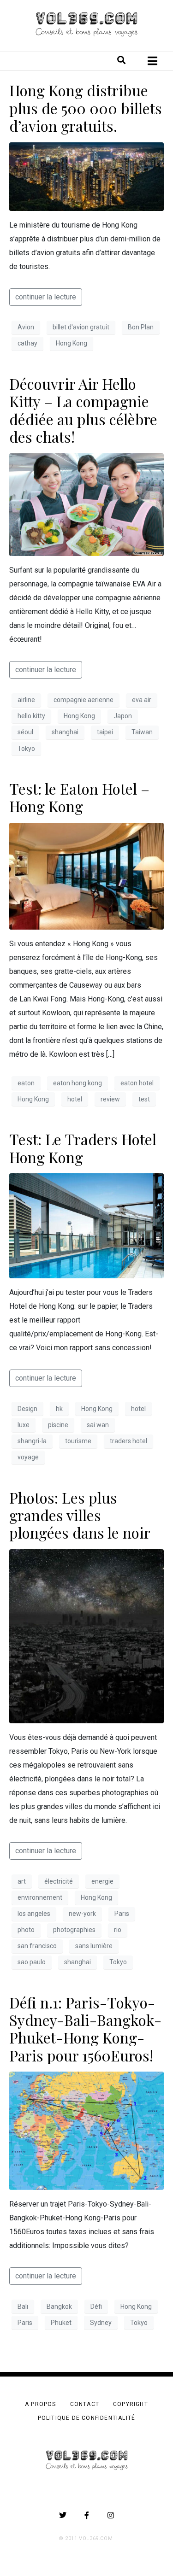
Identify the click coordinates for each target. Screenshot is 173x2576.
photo (26, 1930)
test (144, 1099)
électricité (59, 1881)
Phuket (61, 2323)
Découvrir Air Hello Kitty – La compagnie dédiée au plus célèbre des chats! (83, 410)
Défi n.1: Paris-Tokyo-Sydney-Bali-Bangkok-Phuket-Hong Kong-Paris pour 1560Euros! (85, 2029)
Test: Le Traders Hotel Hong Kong (83, 1148)
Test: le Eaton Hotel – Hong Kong (79, 797)
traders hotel (128, 1441)
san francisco (37, 1946)
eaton (26, 1083)
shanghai (65, 732)
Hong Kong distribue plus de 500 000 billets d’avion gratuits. (86, 108)
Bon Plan (141, 327)
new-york (82, 1914)
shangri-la (32, 1441)
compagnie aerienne (84, 700)
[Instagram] (111, 2515)
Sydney (101, 2323)
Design (27, 1409)
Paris (122, 1914)
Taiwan (142, 732)
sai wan (98, 1425)
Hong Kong (72, 343)
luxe (24, 1425)
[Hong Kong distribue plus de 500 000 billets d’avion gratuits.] (86, 176)
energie (102, 1881)
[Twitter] (63, 2515)
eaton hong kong (78, 1083)
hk (59, 1409)
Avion (26, 327)
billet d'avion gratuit (81, 327)
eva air (142, 700)
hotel (75, 1099)
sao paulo (32, 1962)
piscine (58, 1425)
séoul (25, 732)
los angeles (34, 1914)
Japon (123, 716)
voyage (28, 1457)
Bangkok (59, 2307)
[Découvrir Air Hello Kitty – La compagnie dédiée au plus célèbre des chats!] (86, 504)
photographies (74, 1930)
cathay (27, 343)
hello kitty (31, 716)
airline (26, 700)
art (22, 1881)
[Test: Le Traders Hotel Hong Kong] (86, 1225)
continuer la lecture (46, 297)
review (110, 1099)
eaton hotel (137, 1083)
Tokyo (26, 749)
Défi (96, 2307)
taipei (105, 732)
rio (118, 1930)
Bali (23, 2307)
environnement (40, 1897)
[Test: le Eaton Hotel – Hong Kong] (86, 875)
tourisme (78, 1441)
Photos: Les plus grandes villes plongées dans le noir (80, 1515)
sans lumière (94, 1946)
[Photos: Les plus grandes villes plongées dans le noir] (86, 1636)
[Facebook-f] (87, 2515)
